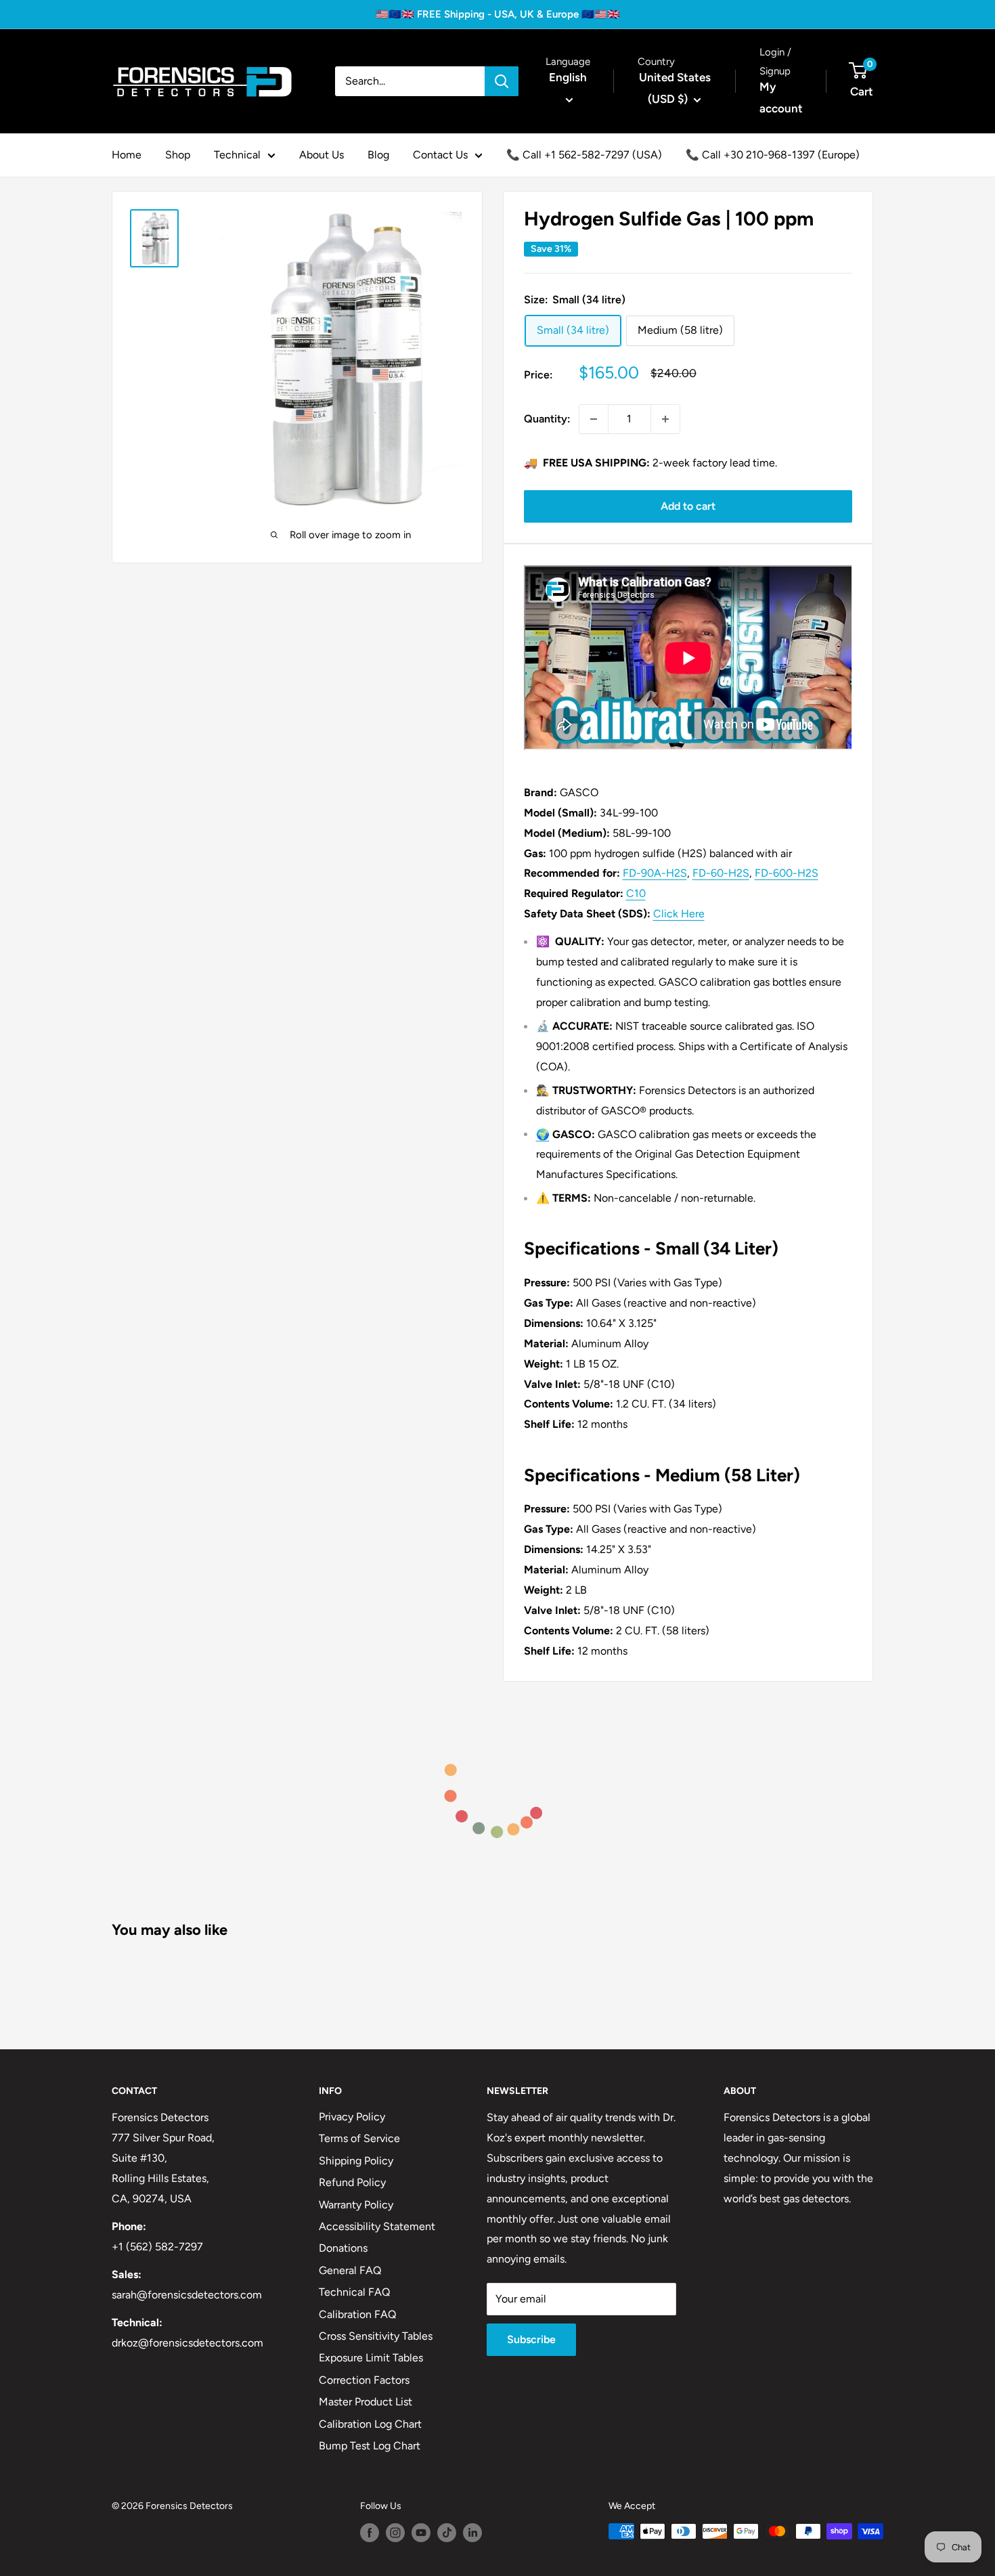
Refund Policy (352, 2182)
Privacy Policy (352, 2117)
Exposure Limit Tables (371, 2358)
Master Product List (366, 2402)
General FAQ (350, 2270)
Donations (343, 2248)
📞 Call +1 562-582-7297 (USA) (584, 155)
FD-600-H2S (787, 873)
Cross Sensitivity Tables (376, 2336)
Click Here (679, 914)
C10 (636, 893)
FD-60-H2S (721, 873)
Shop (178, 155)
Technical (237, 155)
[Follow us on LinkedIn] (472, 2533)
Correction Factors (364, 2380)
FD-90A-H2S (655, 873)
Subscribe (531, 2339)
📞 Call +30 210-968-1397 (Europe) (773, 155)
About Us (322, 155)
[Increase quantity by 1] (665, 419)
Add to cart (688, 506)
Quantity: (547, 419)
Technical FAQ (354, 2292)
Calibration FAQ (357, 2314)
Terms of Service (359, 2138)
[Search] (502, 81)
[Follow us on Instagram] (395, 2533)
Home (127, 155)
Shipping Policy (356, 2161)
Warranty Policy (356, 2205)
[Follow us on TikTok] (447, 2533)
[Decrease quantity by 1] (594, 419)
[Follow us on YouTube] (421, 2533)
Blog (378, 155)
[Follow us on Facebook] (370, 2533)
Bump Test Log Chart (370, 2446)
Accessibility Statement (377, 2226)
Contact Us (440, 155)
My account (781, 97)
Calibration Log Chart (370, 2424)
